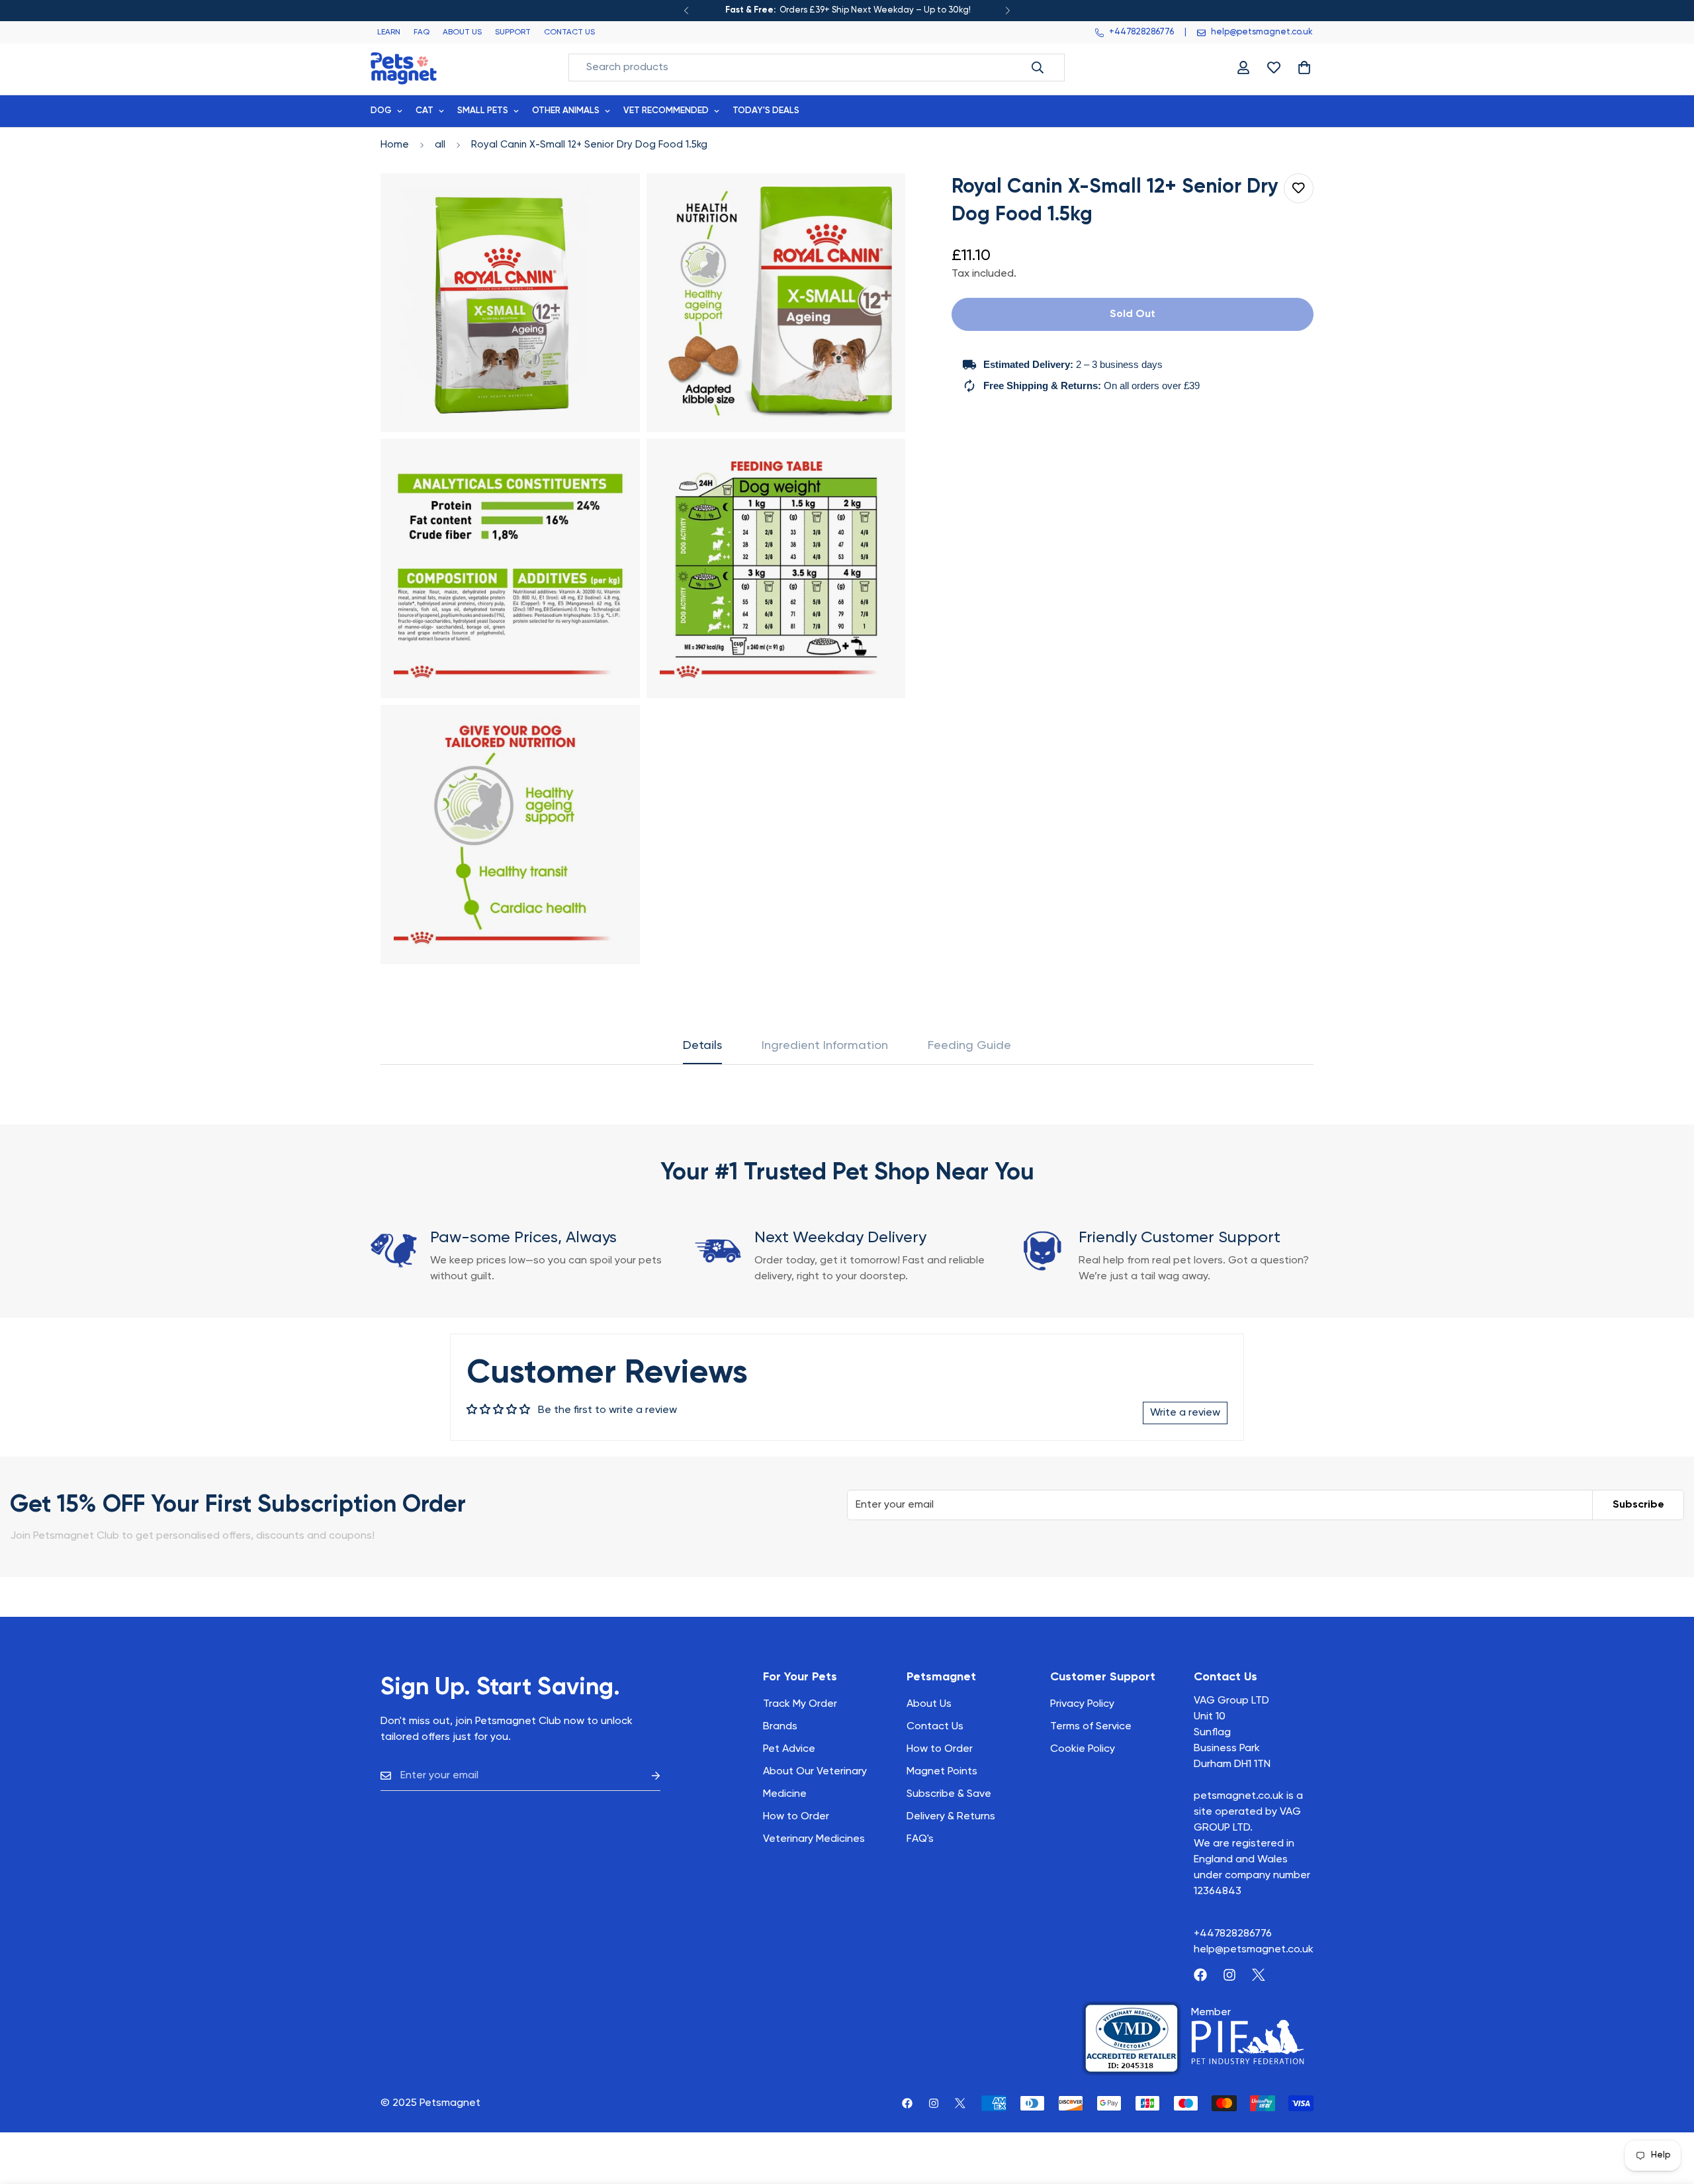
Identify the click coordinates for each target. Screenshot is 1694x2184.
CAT (424, 111)
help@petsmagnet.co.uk (1254, 1950)
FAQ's (920, 1839)
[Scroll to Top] (1668, 2112)
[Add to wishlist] (1299, 188)
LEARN (389, 32)
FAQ (422, 32)
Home (395, 145)
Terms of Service (1091, 1727)
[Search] (1038, 68)
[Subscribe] (645, 1776)
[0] (1304, 68)
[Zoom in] (615, 202)
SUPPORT (513, 32)
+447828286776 (1233, 1934)
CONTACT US (569, 32)
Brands (780, 1727)
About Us (929, 1704)
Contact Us (935, 1727)
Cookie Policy (1083, 1749)
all (440, 145)
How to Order (940, 1749)
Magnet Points (942, 1772)
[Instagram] (1229, 1975)
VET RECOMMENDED (666, 111)
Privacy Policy (1082, 1704)
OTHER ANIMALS (566, 111)
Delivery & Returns (951, 1817)
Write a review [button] (1185, 1413)
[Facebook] (1200, 1975)
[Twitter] (1259, 1975)
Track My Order (800, 1704)
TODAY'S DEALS (766, 111)
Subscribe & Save (949, 1794)
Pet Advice (789, 1749)
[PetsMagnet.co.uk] (404, 67)
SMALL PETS (483, 111)
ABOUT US (462, 32)
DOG (381, 111)
